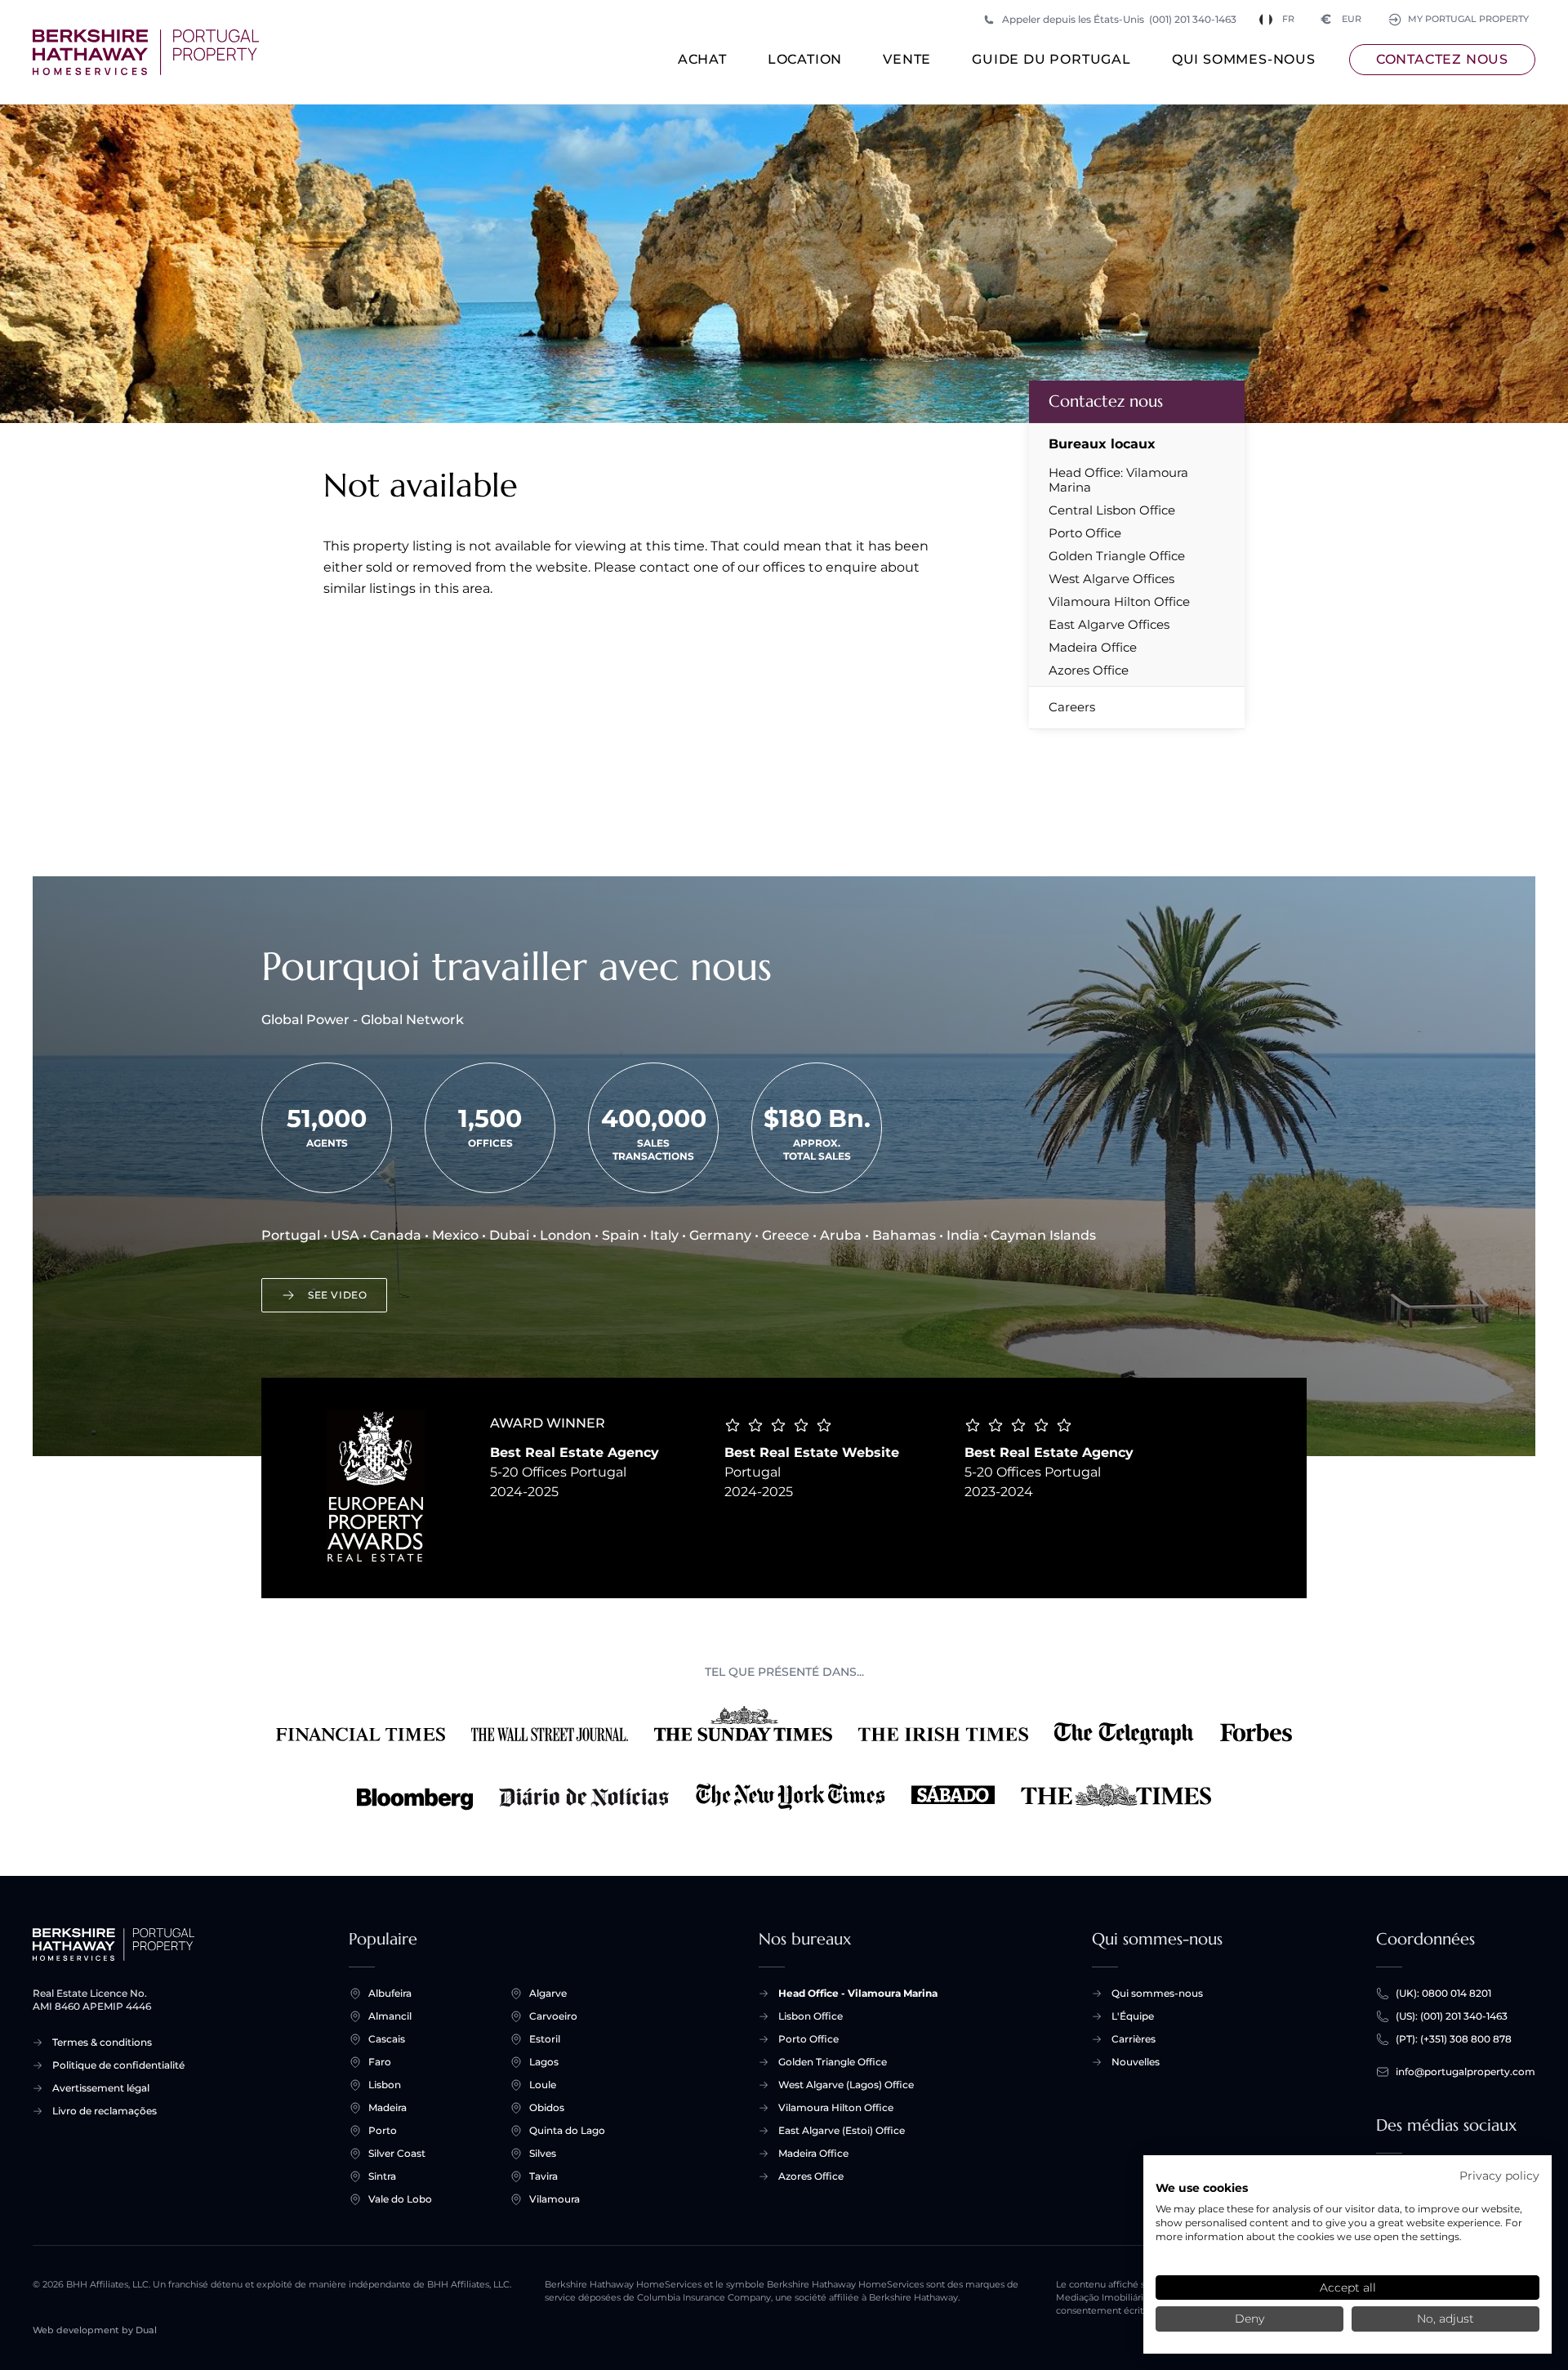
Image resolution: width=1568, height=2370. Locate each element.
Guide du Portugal (1051, 59)
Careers (1072, 707)
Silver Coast (397, 2153)
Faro (380, 2062)
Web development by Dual (95, 2330)
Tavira (543, 2176)
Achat (702, 59)
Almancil (390, 2016)
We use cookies (1202, 2188)
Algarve (548, 1993)
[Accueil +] (146, 52)
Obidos (547, 2107)
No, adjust (1445, 2319)
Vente (907, 59)
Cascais (387, 2039)
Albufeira (390, 1993)
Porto (383, 2130)
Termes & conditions (102, 2042)
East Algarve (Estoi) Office (842, 2130)
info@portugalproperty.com (1466, 2072)
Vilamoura (555, 2199)
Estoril (545, 2039)
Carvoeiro (553, 2016)
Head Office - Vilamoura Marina (858, 1993)
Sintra (382, 2176)
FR (1288, 19)
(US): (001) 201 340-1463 (1452, 2016)
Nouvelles (1136, 2062)
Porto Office (1085, 533)
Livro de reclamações (105, 2111)
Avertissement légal (101, 2088)
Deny (1249, 2319)
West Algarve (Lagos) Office (846, 2085)
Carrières (1134, 2039)
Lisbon (385, 2085)
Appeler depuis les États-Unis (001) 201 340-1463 (1119, 19)
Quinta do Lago (567, 2130)
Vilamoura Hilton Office (1119, 602)
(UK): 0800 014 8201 (1443, 1993)
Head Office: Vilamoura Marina (1118, 480)
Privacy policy (1499, 2176)
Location (805, 59)
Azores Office (1089, 670)
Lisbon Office (811, 2016)
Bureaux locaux (1102, 444)
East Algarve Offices (1109, 625)
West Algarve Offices (1111, 579)
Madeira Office (1093, 648)
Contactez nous (1442, 59)
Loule (543, 2085)
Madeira (388, 2107)
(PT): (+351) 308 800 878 (1454, 2039)
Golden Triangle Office (1117, 556)
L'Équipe (1133, 2016)
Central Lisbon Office (1112, 510)
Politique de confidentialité (118, 2065)
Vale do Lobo (400, 2199)
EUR (1341, 19)
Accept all (1348, 2288)
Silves (543, 2153)
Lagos (544, 2062)
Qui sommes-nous (1244, 59)
